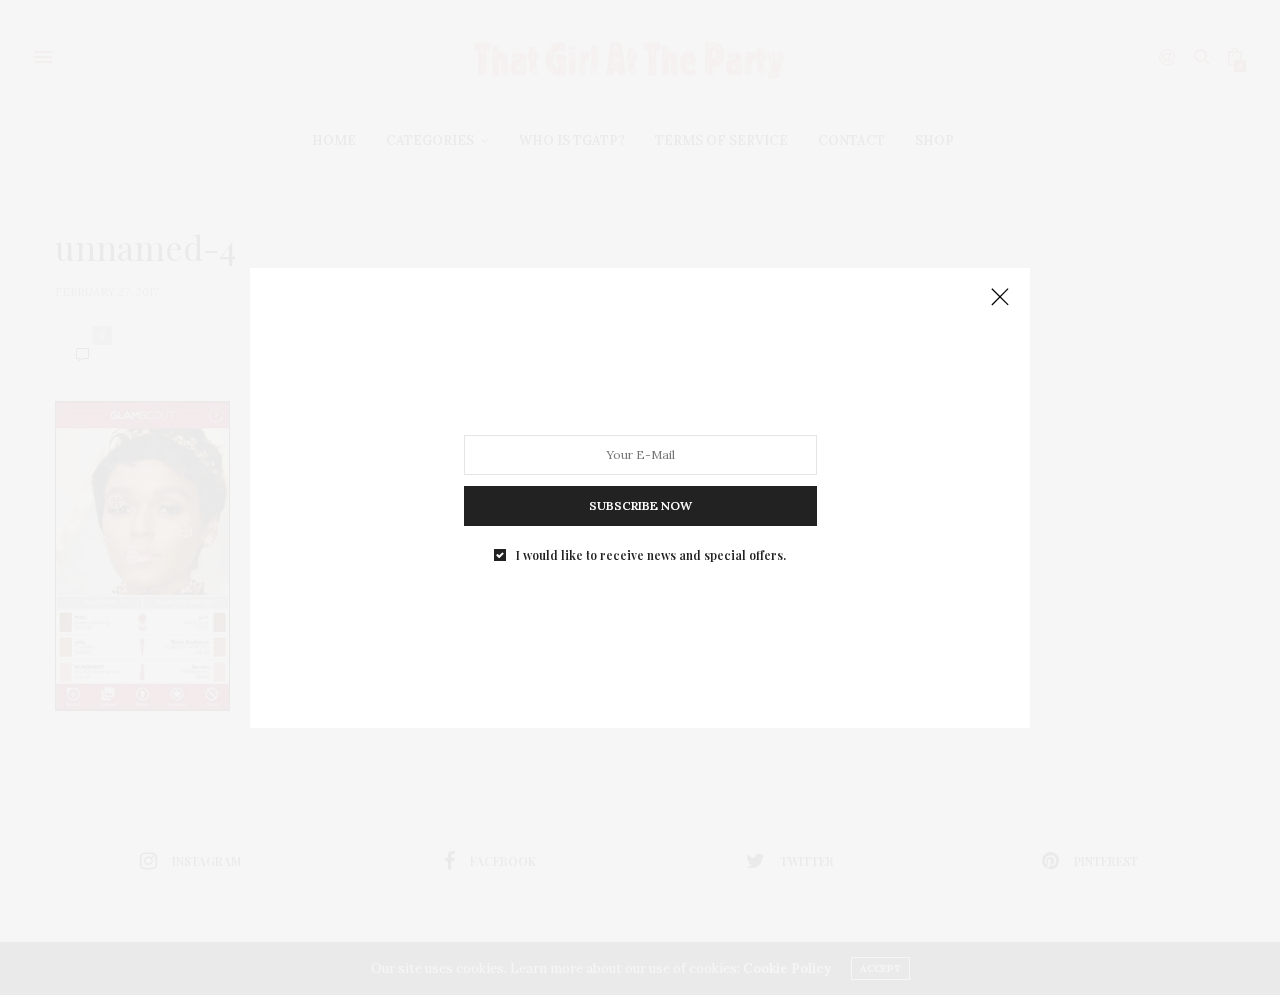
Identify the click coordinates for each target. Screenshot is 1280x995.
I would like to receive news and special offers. (651, 554)
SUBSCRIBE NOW (640, 504)
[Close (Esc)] (1000, 298)
